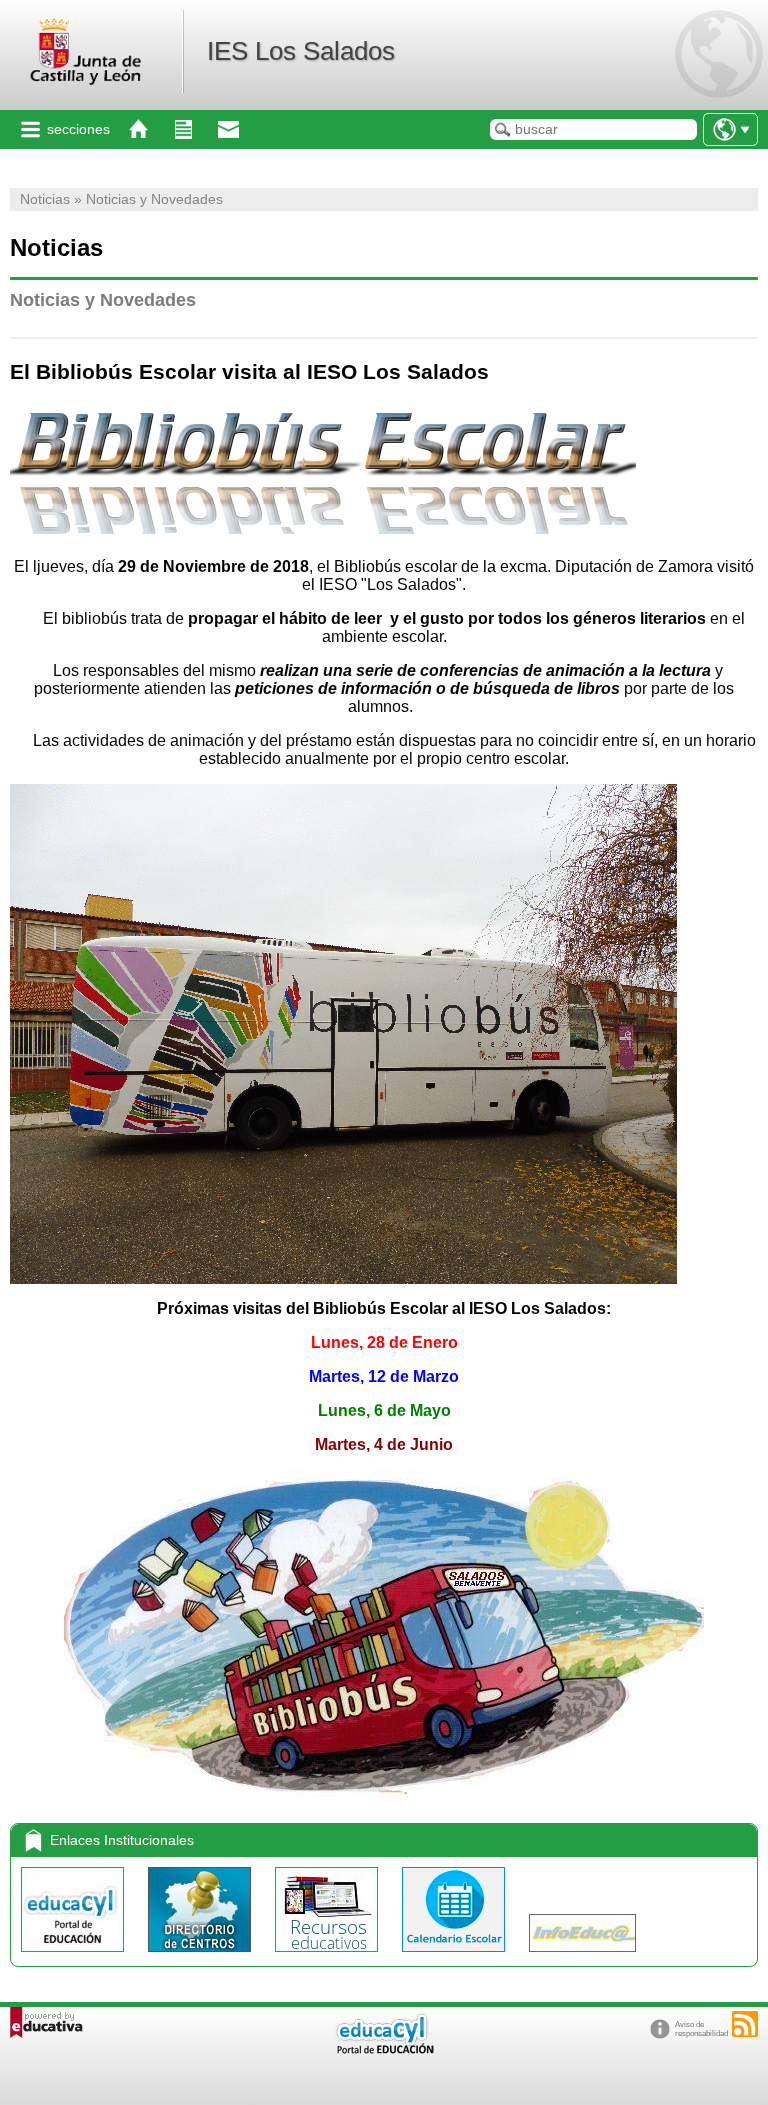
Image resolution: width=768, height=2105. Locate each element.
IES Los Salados (301, 51)
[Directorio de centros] (201, 1956)
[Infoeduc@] (582, 1956)
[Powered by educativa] (46, 2022)
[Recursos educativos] (328, 1956)
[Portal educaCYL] (74, 1956)
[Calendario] (455, 1956)
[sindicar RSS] (745, 2024)
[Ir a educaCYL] (384, 2049)
